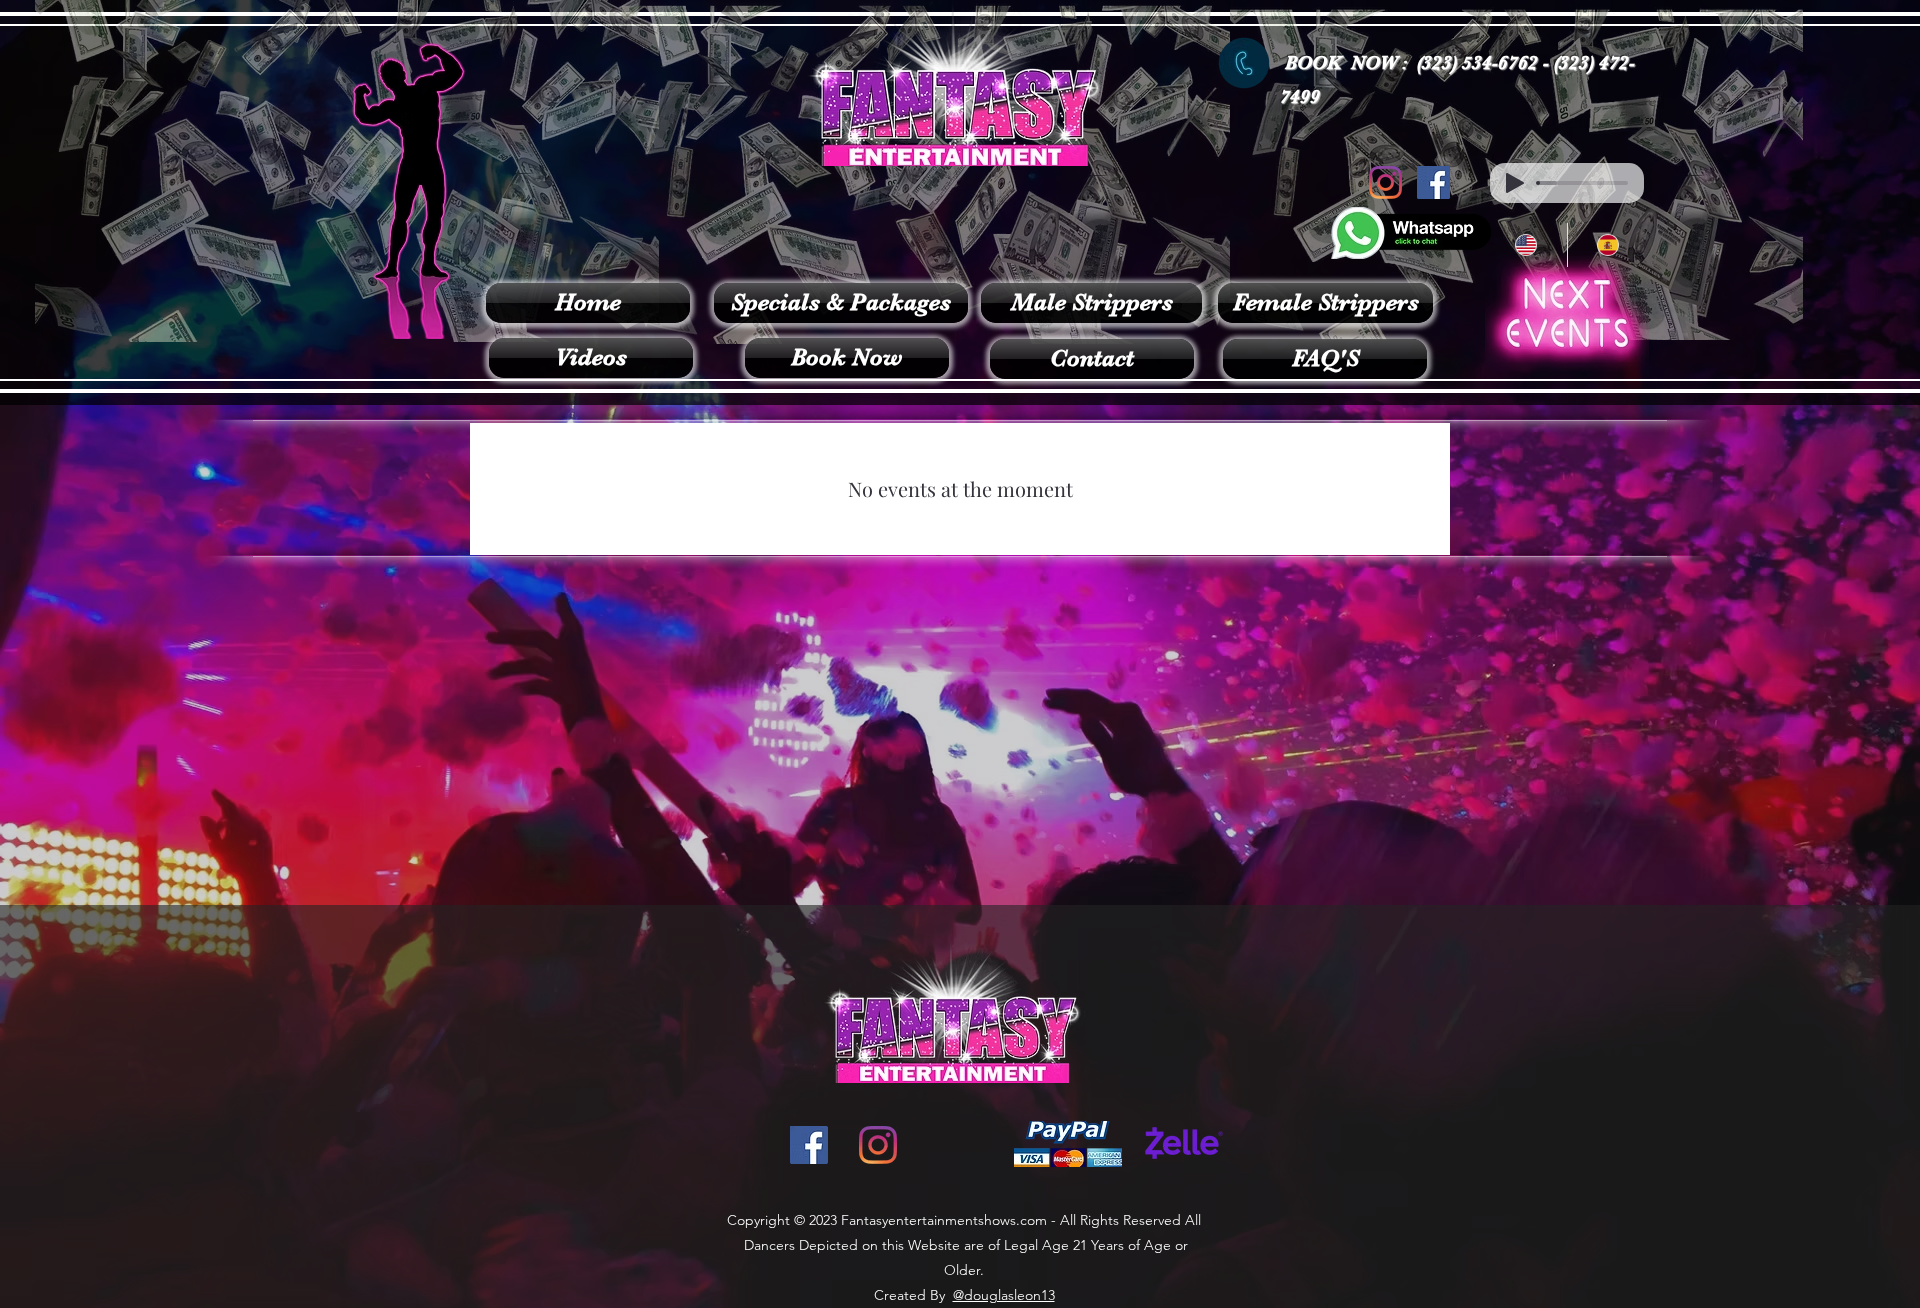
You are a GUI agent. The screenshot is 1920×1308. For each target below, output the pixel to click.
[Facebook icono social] (1433, 182)
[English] (1526, 245)
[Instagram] (1385, 182)
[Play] (1515, 183)
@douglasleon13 (1004, 1295)
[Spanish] (1608, 245)
